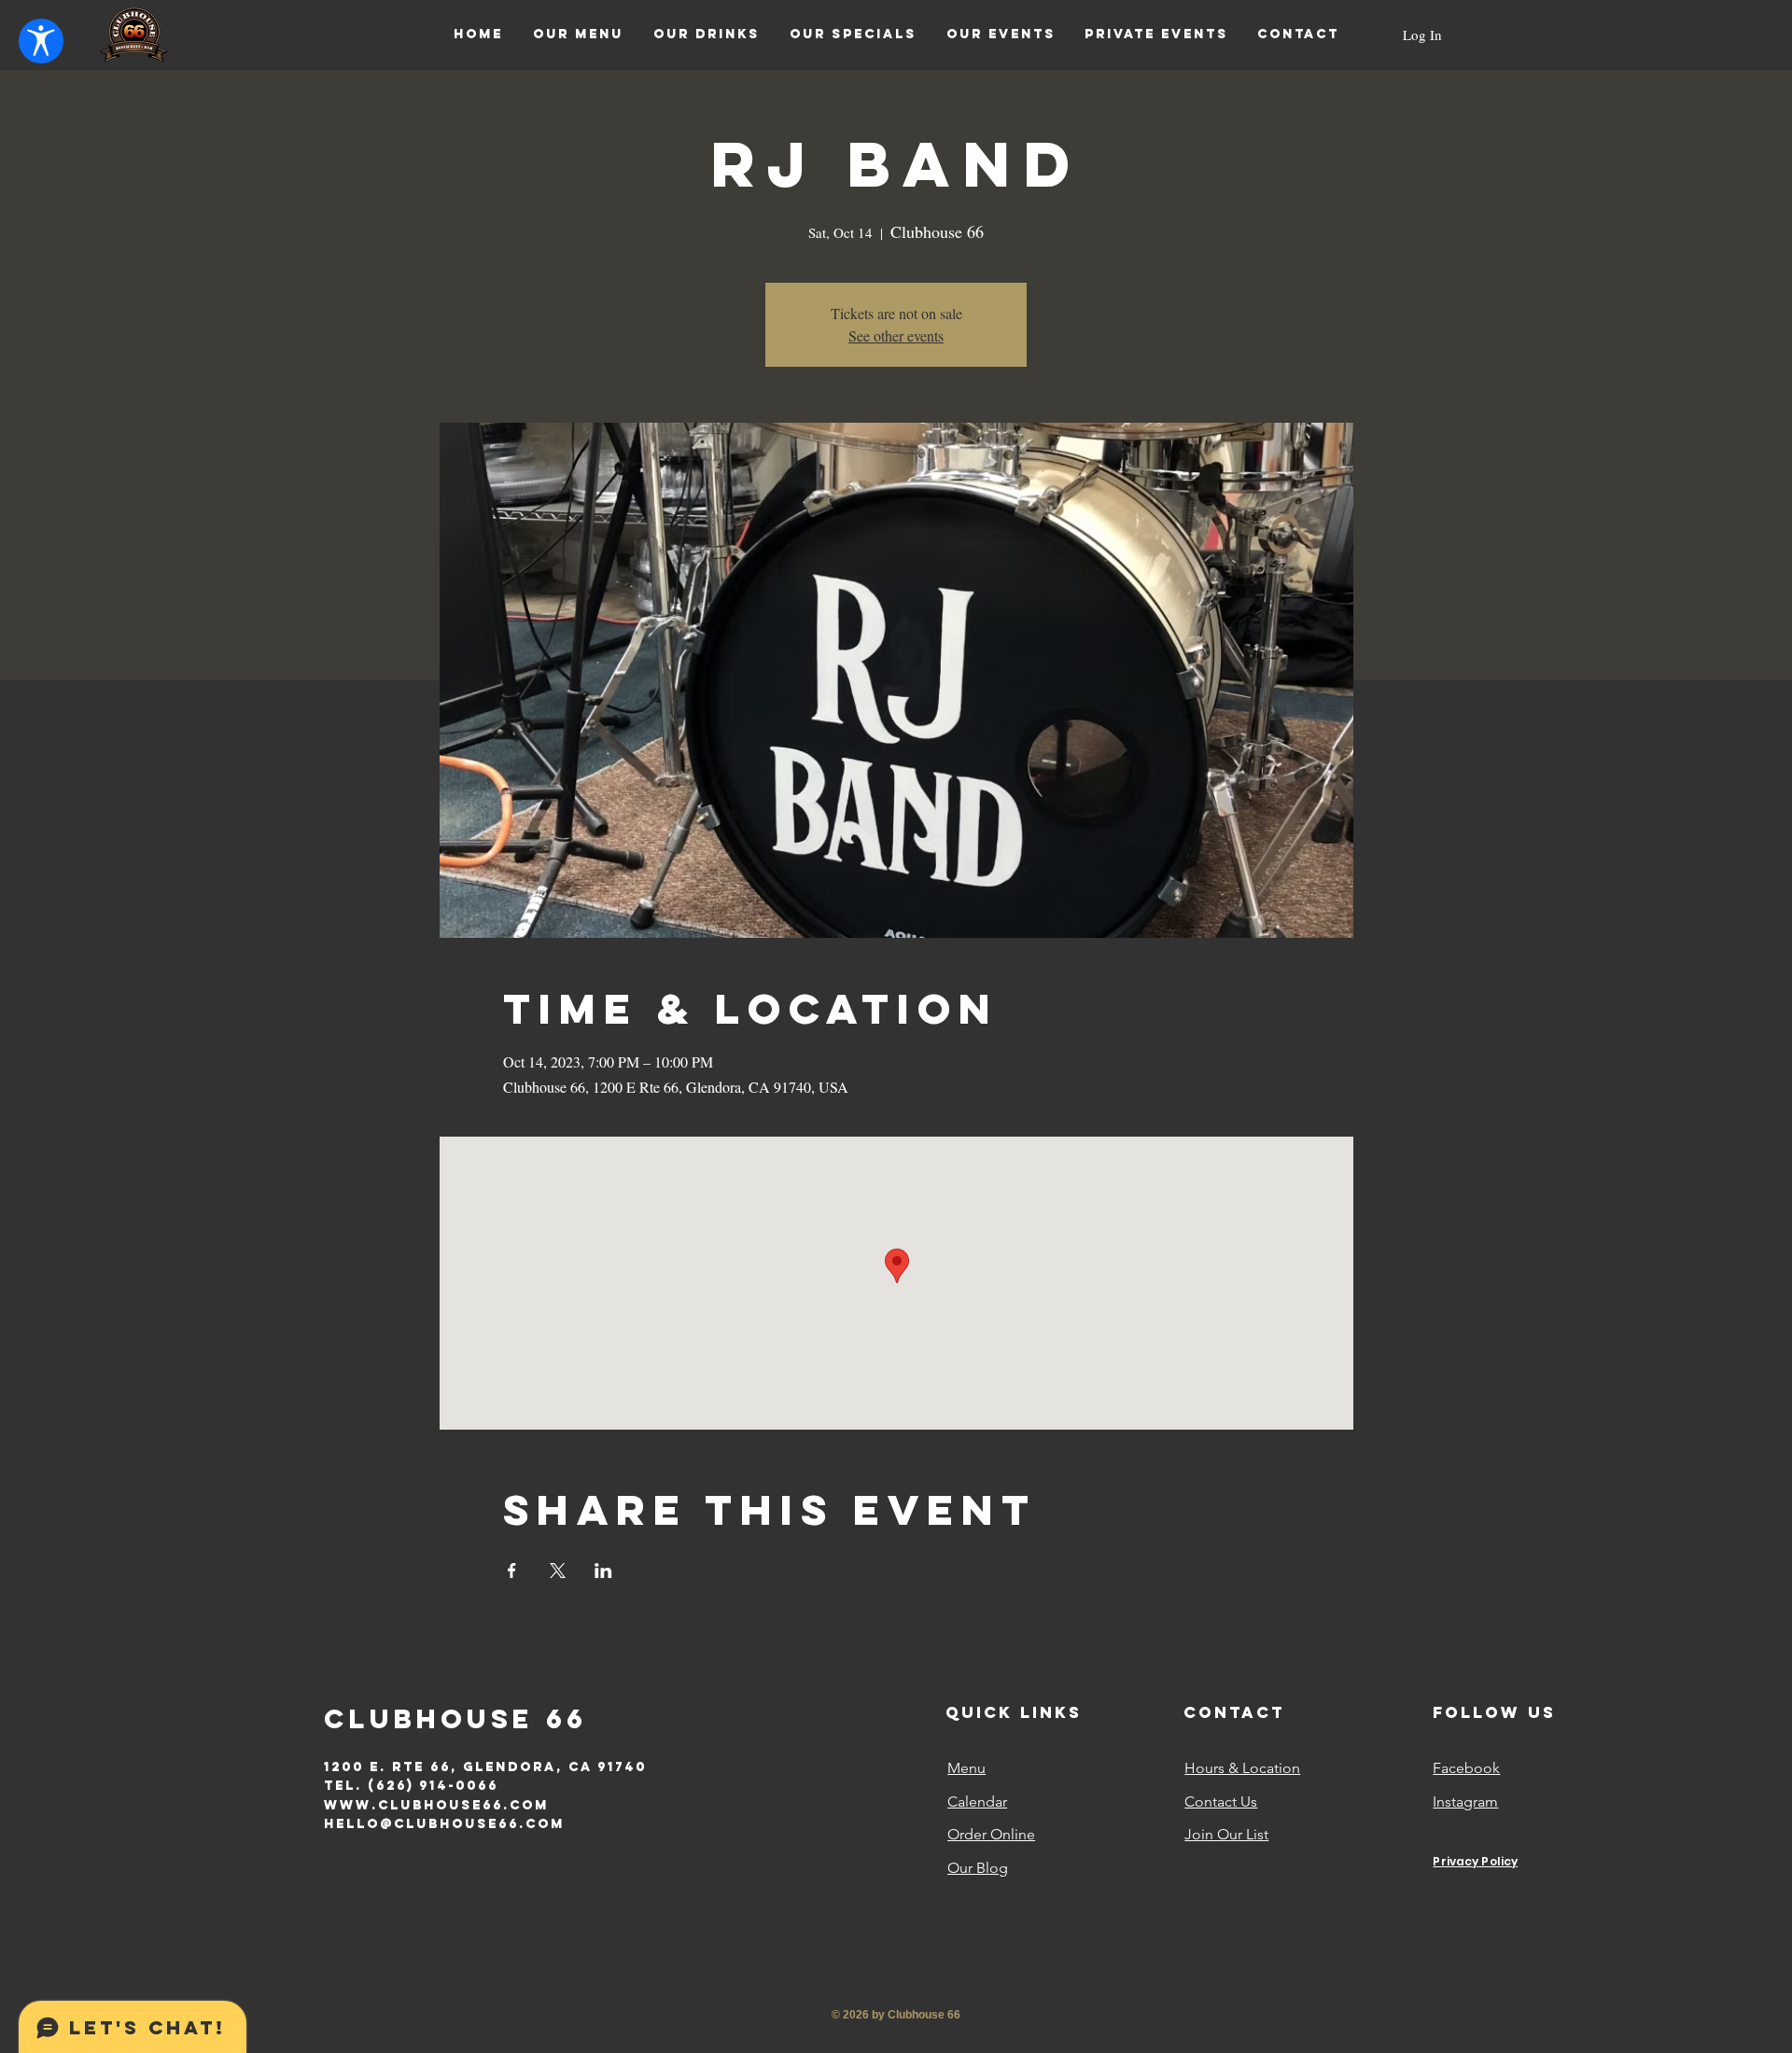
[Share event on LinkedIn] (603, 1571)
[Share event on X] (558, 1571)
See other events (896, 335)
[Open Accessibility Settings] (41, 41)
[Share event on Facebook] (512, 1571)
